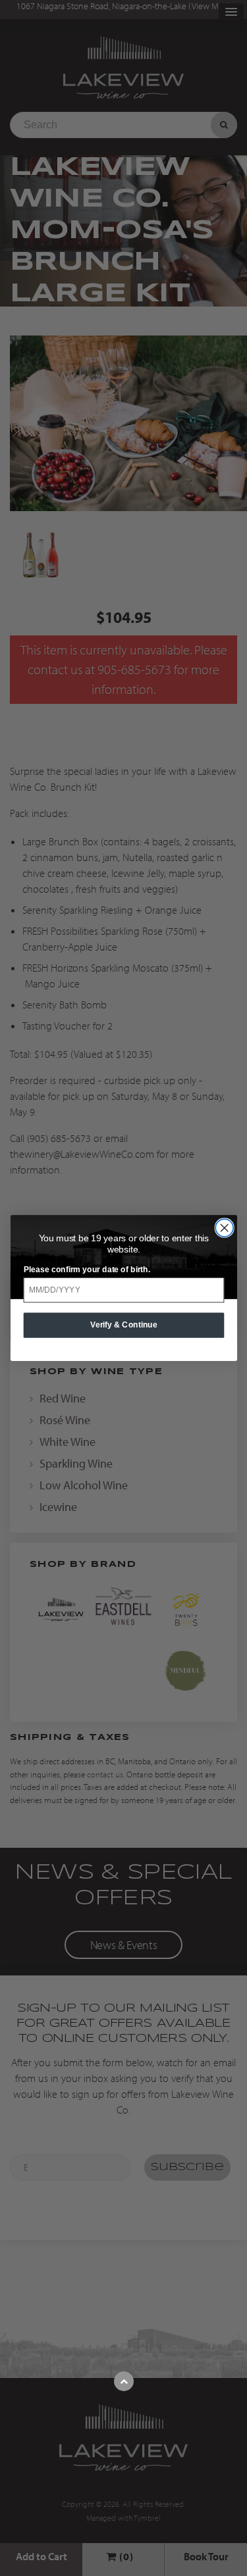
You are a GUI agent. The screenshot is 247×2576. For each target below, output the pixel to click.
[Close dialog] (224, 1228)
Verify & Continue (124, 1325)
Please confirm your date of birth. (86, 1269)
